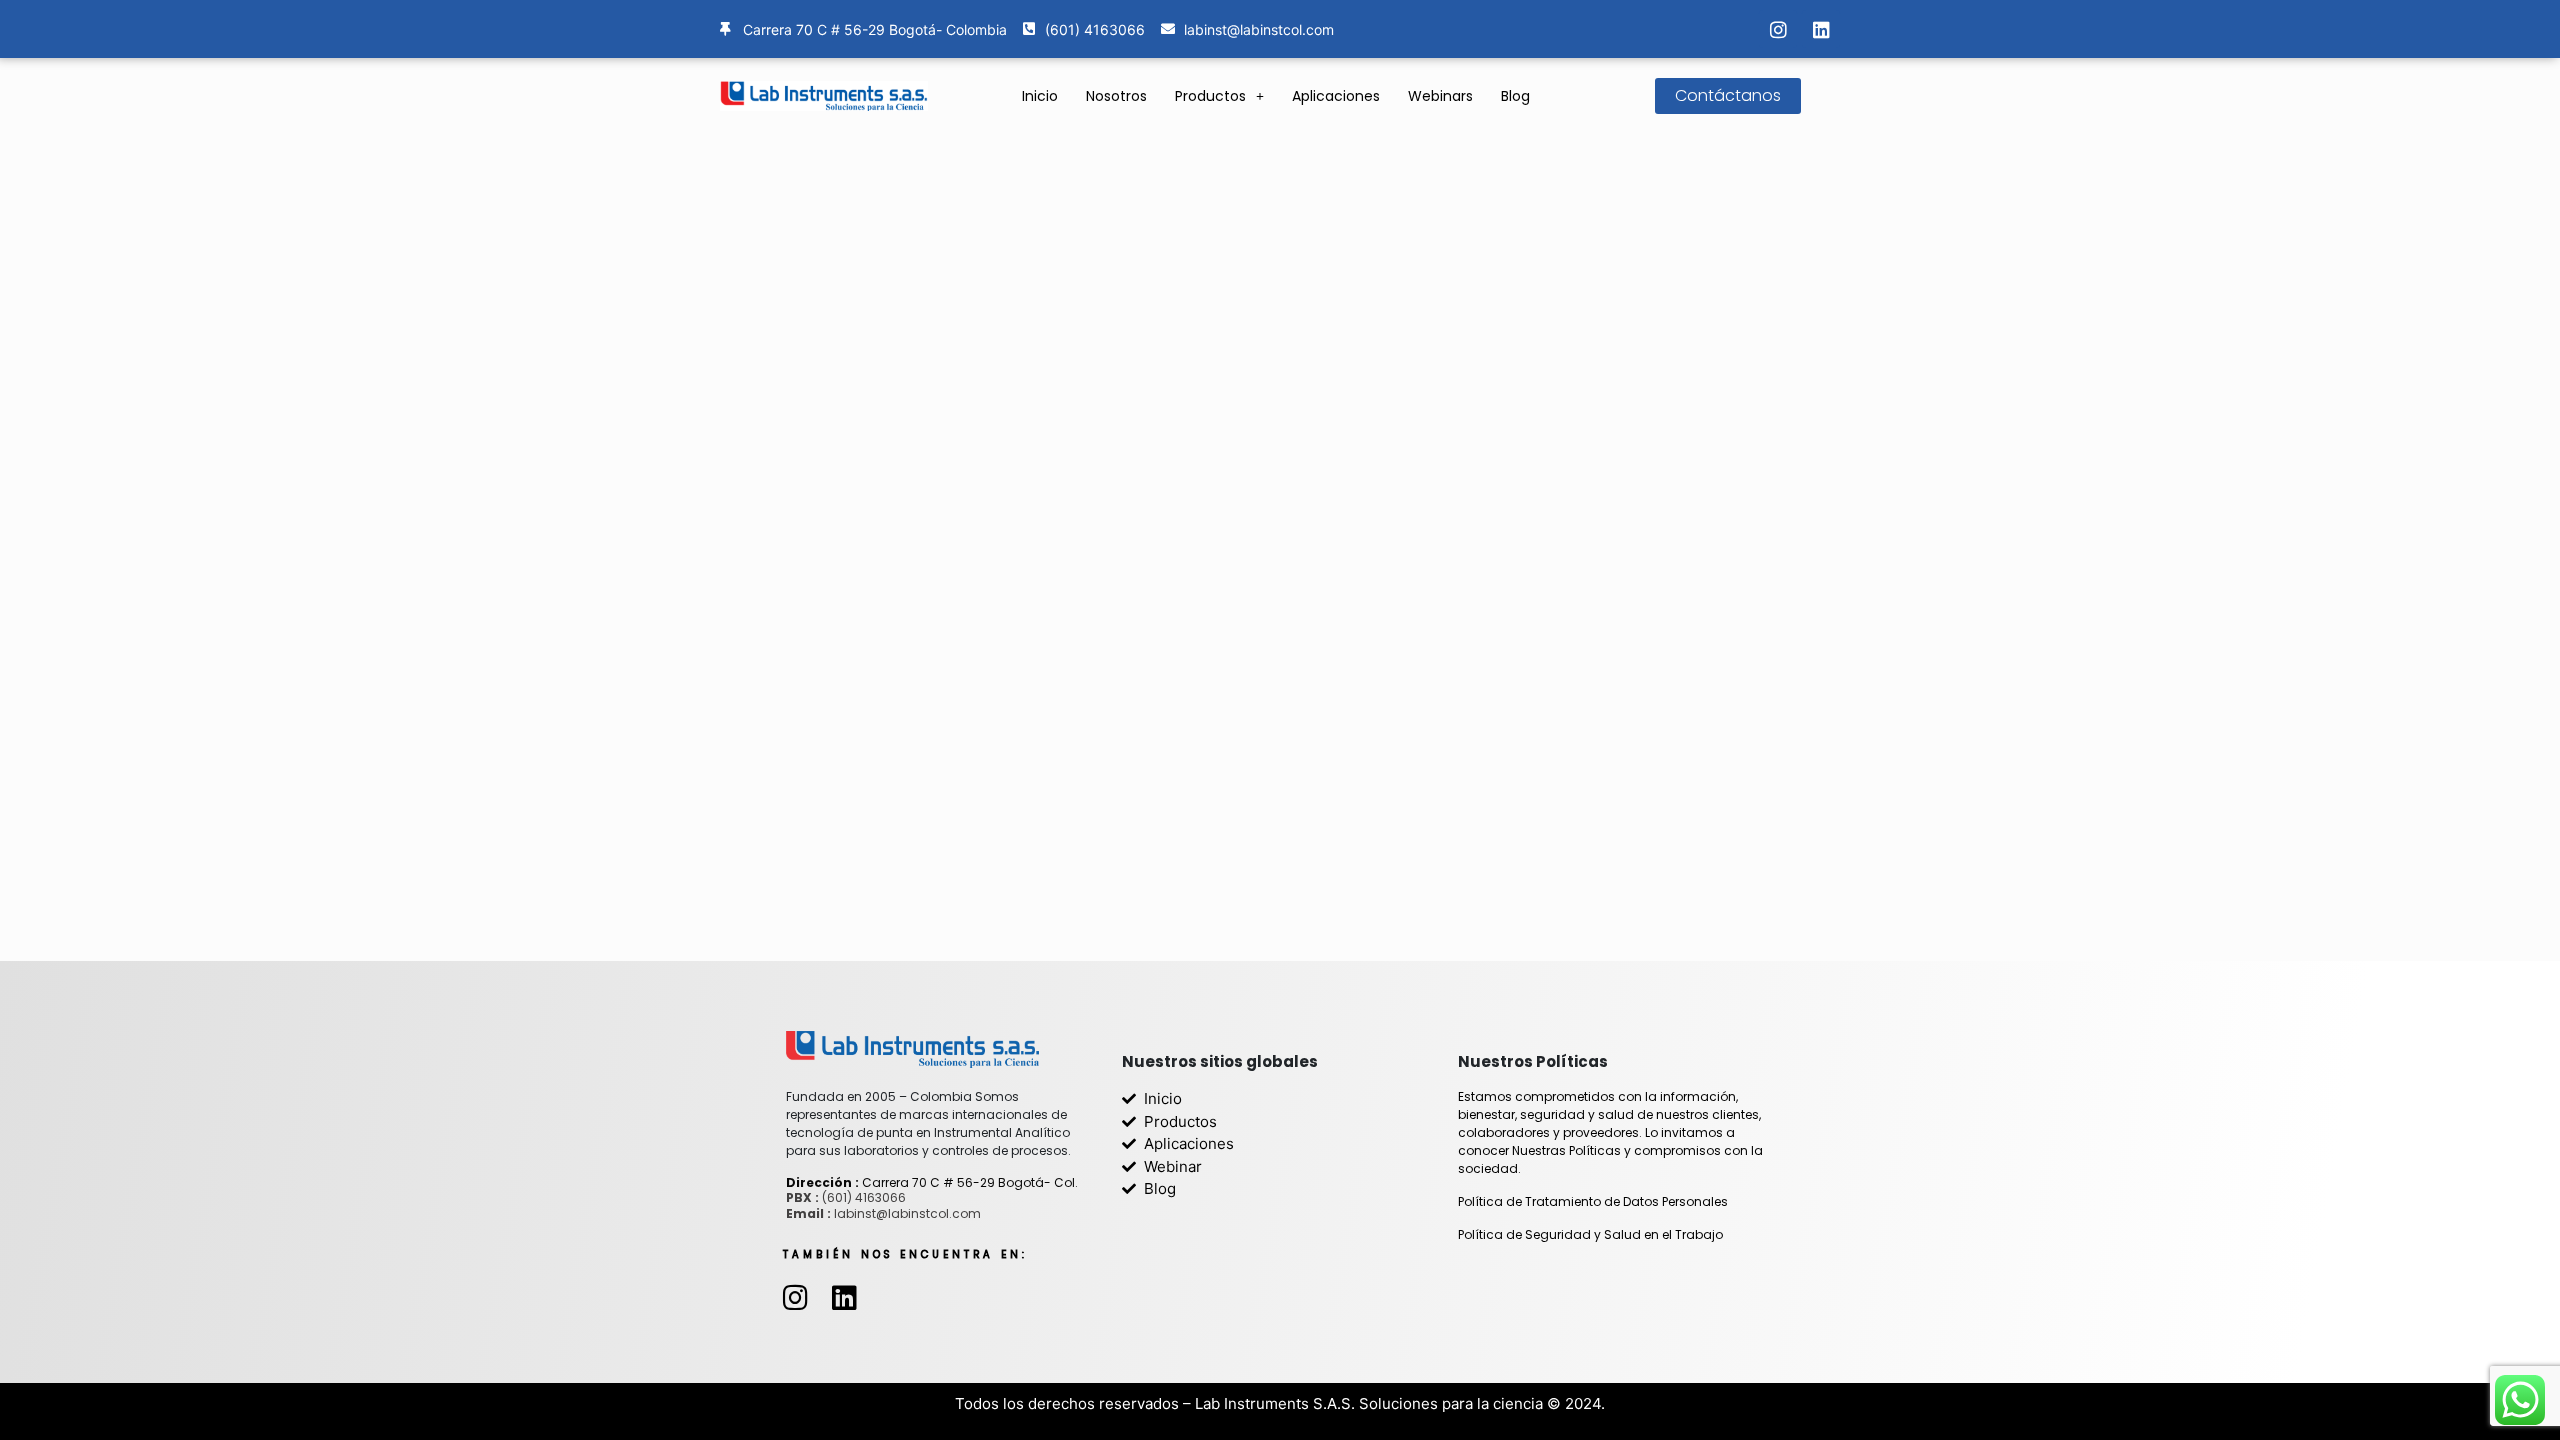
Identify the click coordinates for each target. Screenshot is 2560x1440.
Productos (1210, 96)
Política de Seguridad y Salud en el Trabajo (1590, 1234)
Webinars (1440, 96)
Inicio (1040, 96)
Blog (1515, 96)
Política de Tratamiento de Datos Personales (1593, 1201)
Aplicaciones (1336, 96)
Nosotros (1116, 96)
